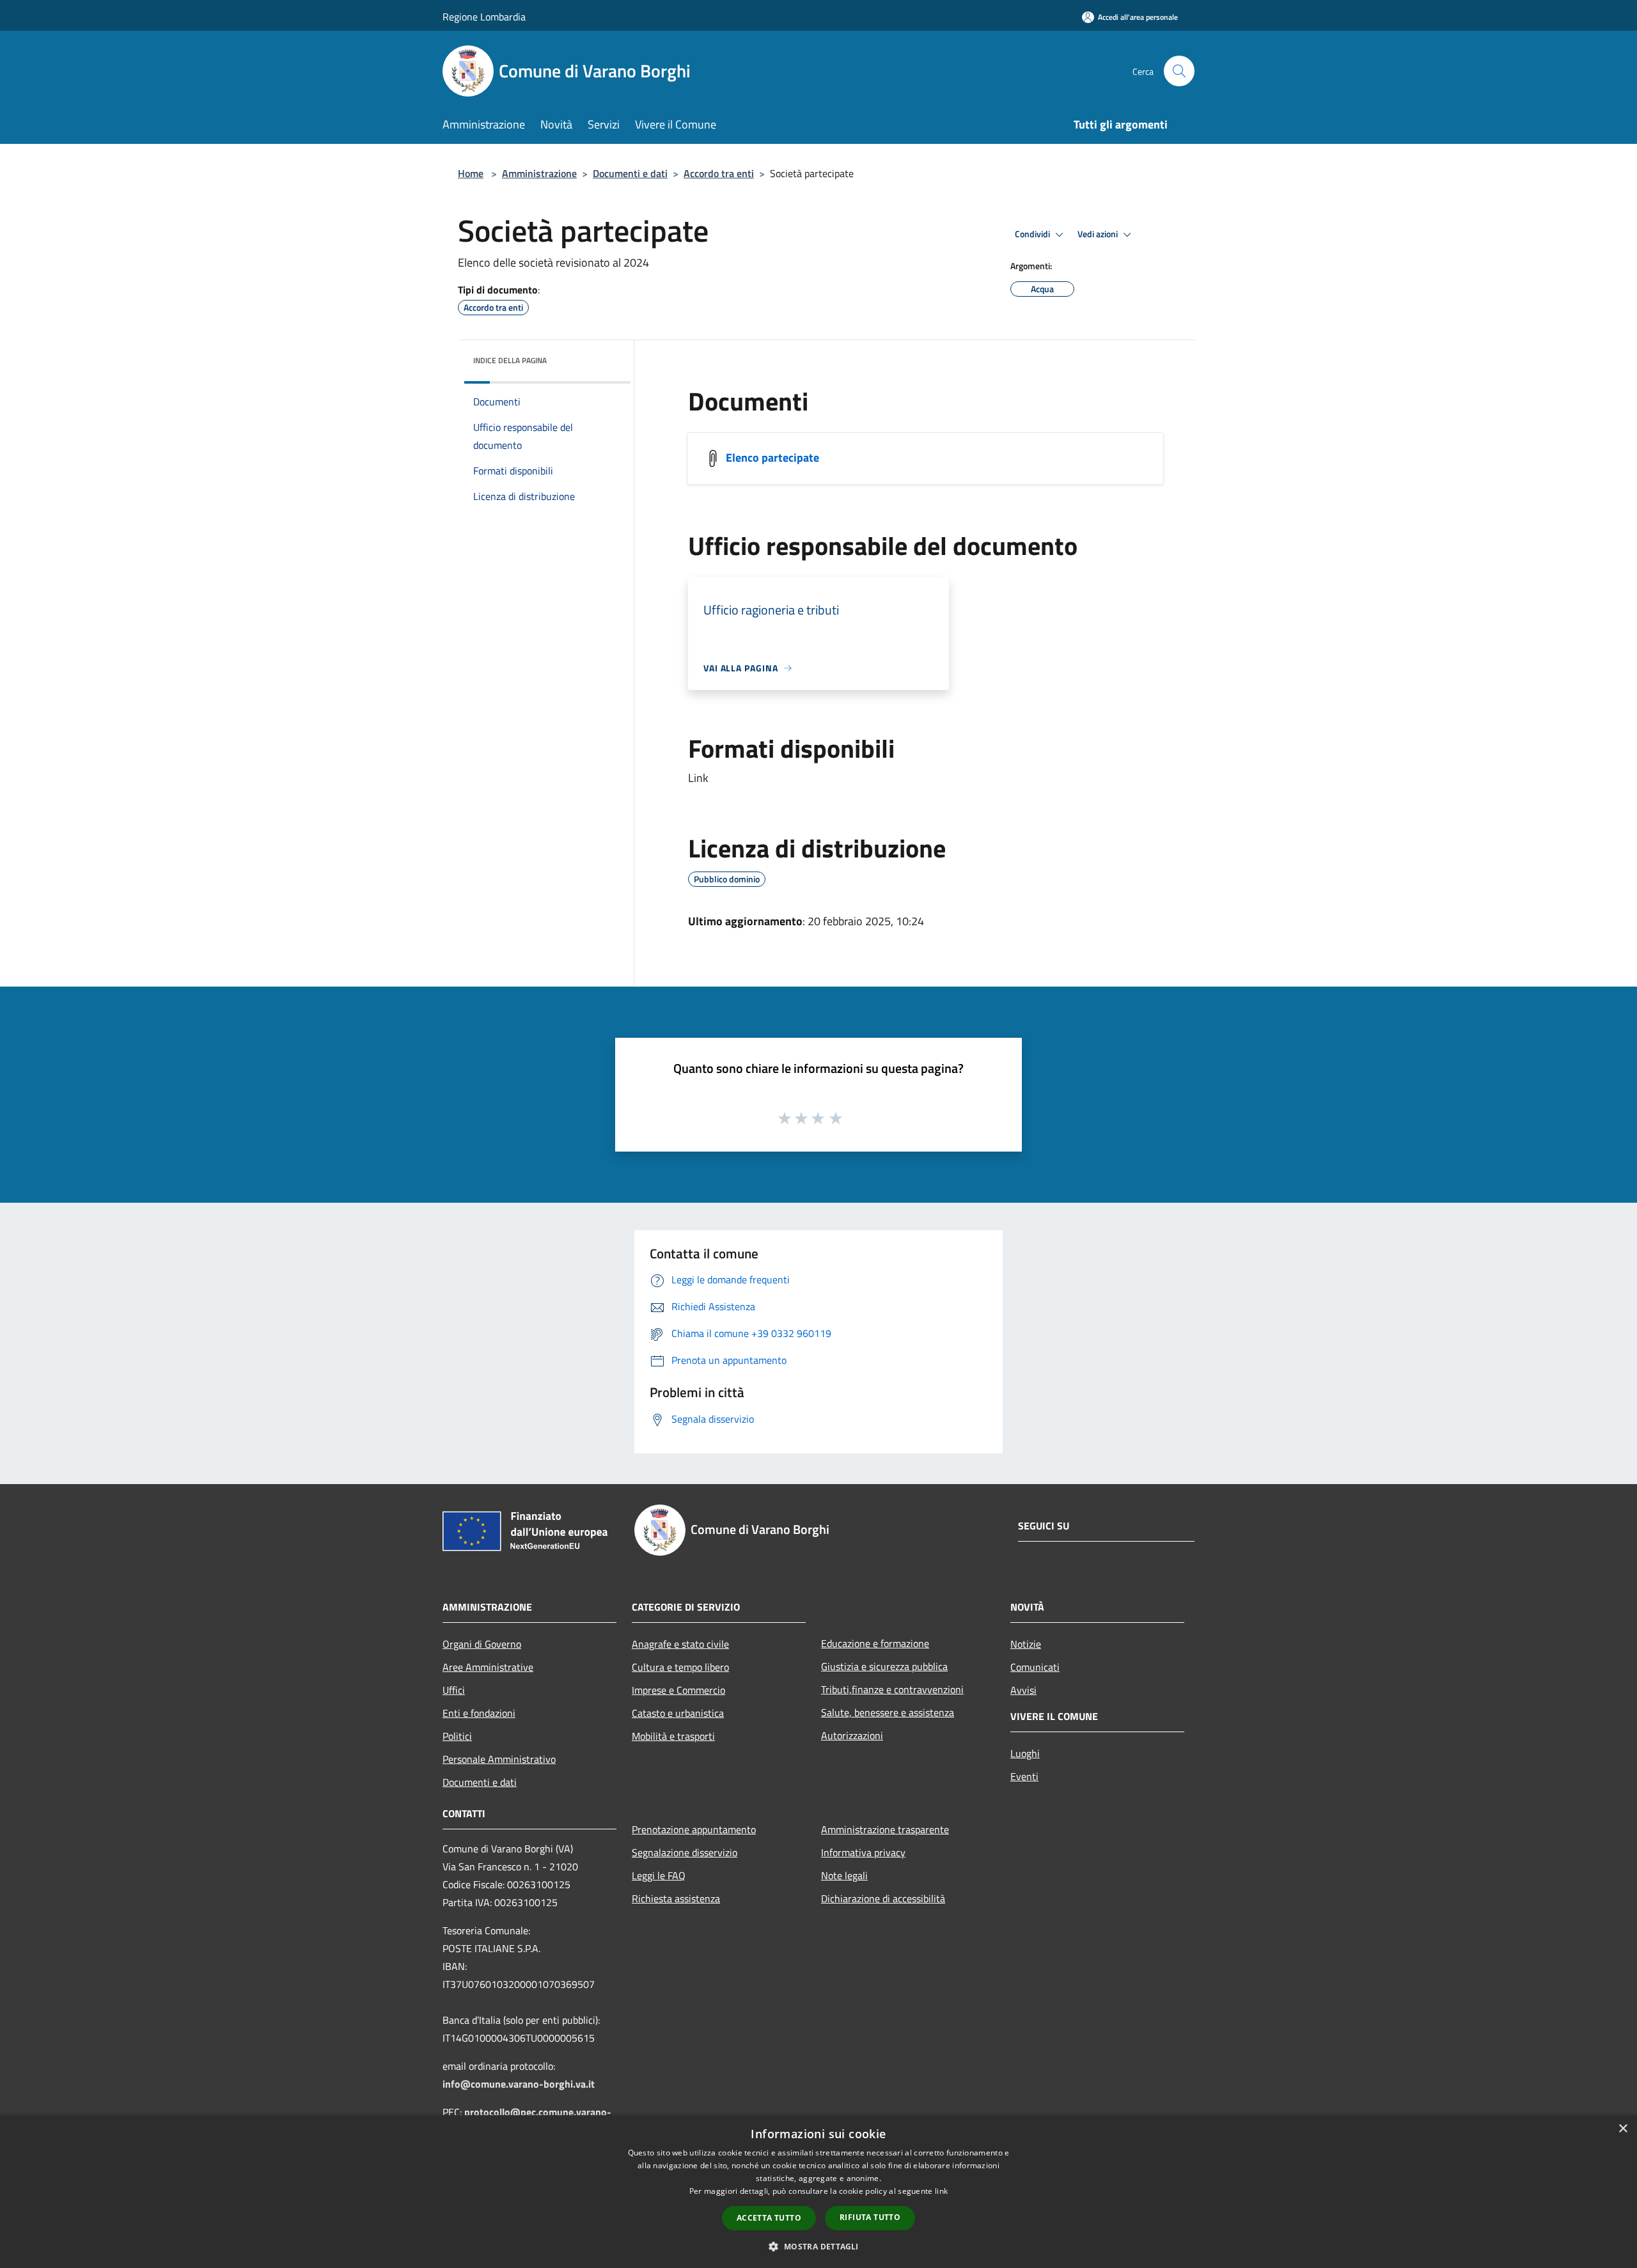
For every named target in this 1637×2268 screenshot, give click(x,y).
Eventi (1024, 1776)
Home (471, 173)
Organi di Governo (482, 1644)
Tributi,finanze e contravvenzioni (892, 1689)
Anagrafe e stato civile (680, 1644)
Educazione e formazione (875, 1643)
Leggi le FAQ (659, 1875)
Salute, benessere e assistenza (888, 1712)
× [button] (1623, 2129)
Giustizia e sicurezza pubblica (884, 1666)
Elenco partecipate (772, 458)
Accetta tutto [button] (769, 2218)
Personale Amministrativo (499, 1759)
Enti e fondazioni (479, 1713)
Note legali (844, 1875)
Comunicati (1035, 1667)
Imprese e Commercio (678, 1690)
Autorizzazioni (852, 1735)
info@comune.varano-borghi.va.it (519, 2084)
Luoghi (1025, 1753)
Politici (457, 1736)
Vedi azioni (1099, 234)
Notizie (1026, 1644)
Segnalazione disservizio (685, 1852)
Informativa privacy (863, 1852)
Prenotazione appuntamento (694, 1829)
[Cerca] (1179, 71)
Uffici (454, 1690)
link (941, 2191)
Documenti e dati (630, 173)
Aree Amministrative (488, 1667)
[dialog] (818, 2192)
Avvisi (1023, 1690)
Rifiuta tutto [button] (870, 2217)
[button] (818, 2246)
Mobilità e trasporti (673, 1736)
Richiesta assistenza (676, 1898)
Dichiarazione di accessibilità (883, 1898)
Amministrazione (539, 173)
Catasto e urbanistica (678, 1713)
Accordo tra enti (719, 173)
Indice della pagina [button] (510, 360)
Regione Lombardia (484, 17)
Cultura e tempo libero (680, 1667)
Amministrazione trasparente (885, 1829)
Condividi (1033, 234)
